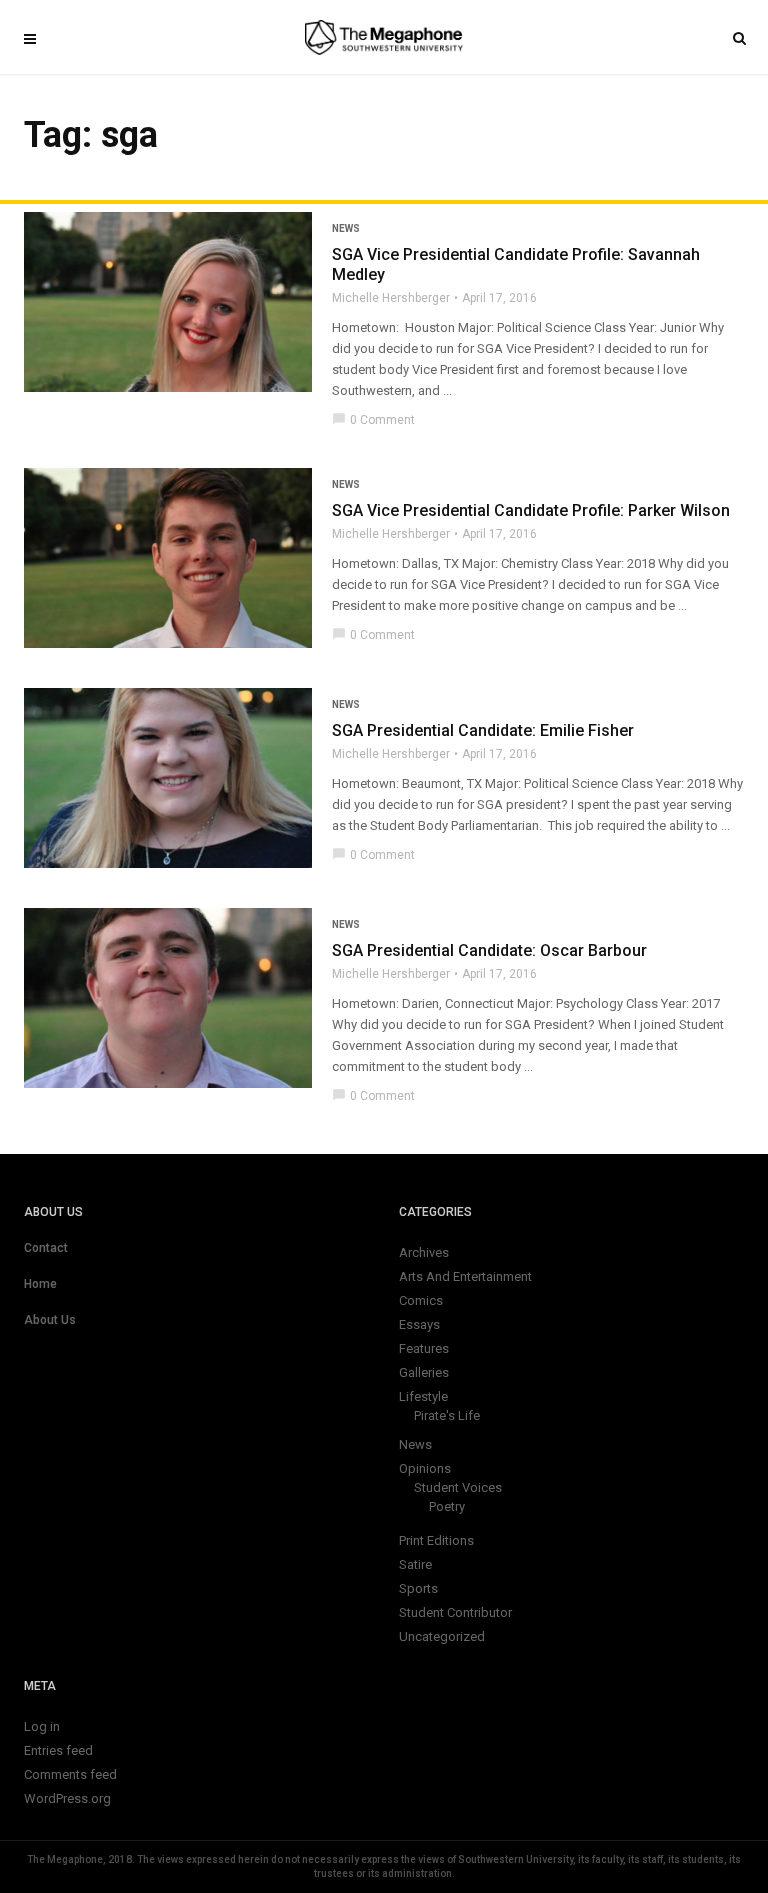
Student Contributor (455, 1612)
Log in (42, 1726)
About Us (50, 1320)
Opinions (425, 1468)
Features (424, 1348)
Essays (419, 1324)
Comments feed (70, 1774)
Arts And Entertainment (465, 1276)
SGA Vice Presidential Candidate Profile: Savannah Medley (516, 264)
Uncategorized (442, 1636)
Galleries (424, 1372)
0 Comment (373, 420)
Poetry (447, 1506)
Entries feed (58, 1750)
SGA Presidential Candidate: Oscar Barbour (489, 950)
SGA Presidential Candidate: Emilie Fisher (483, 730)
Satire (415, 1564)
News (346, 228)
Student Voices (458, 1487)
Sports (418, 1588)
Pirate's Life (447, 1415)
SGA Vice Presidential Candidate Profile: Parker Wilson (531, 510)
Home (40, 1284)
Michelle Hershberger (391, 298)
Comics (421, 1300)
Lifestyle (423, 1396)
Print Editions (436, 1540)
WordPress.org (67, 1798)
